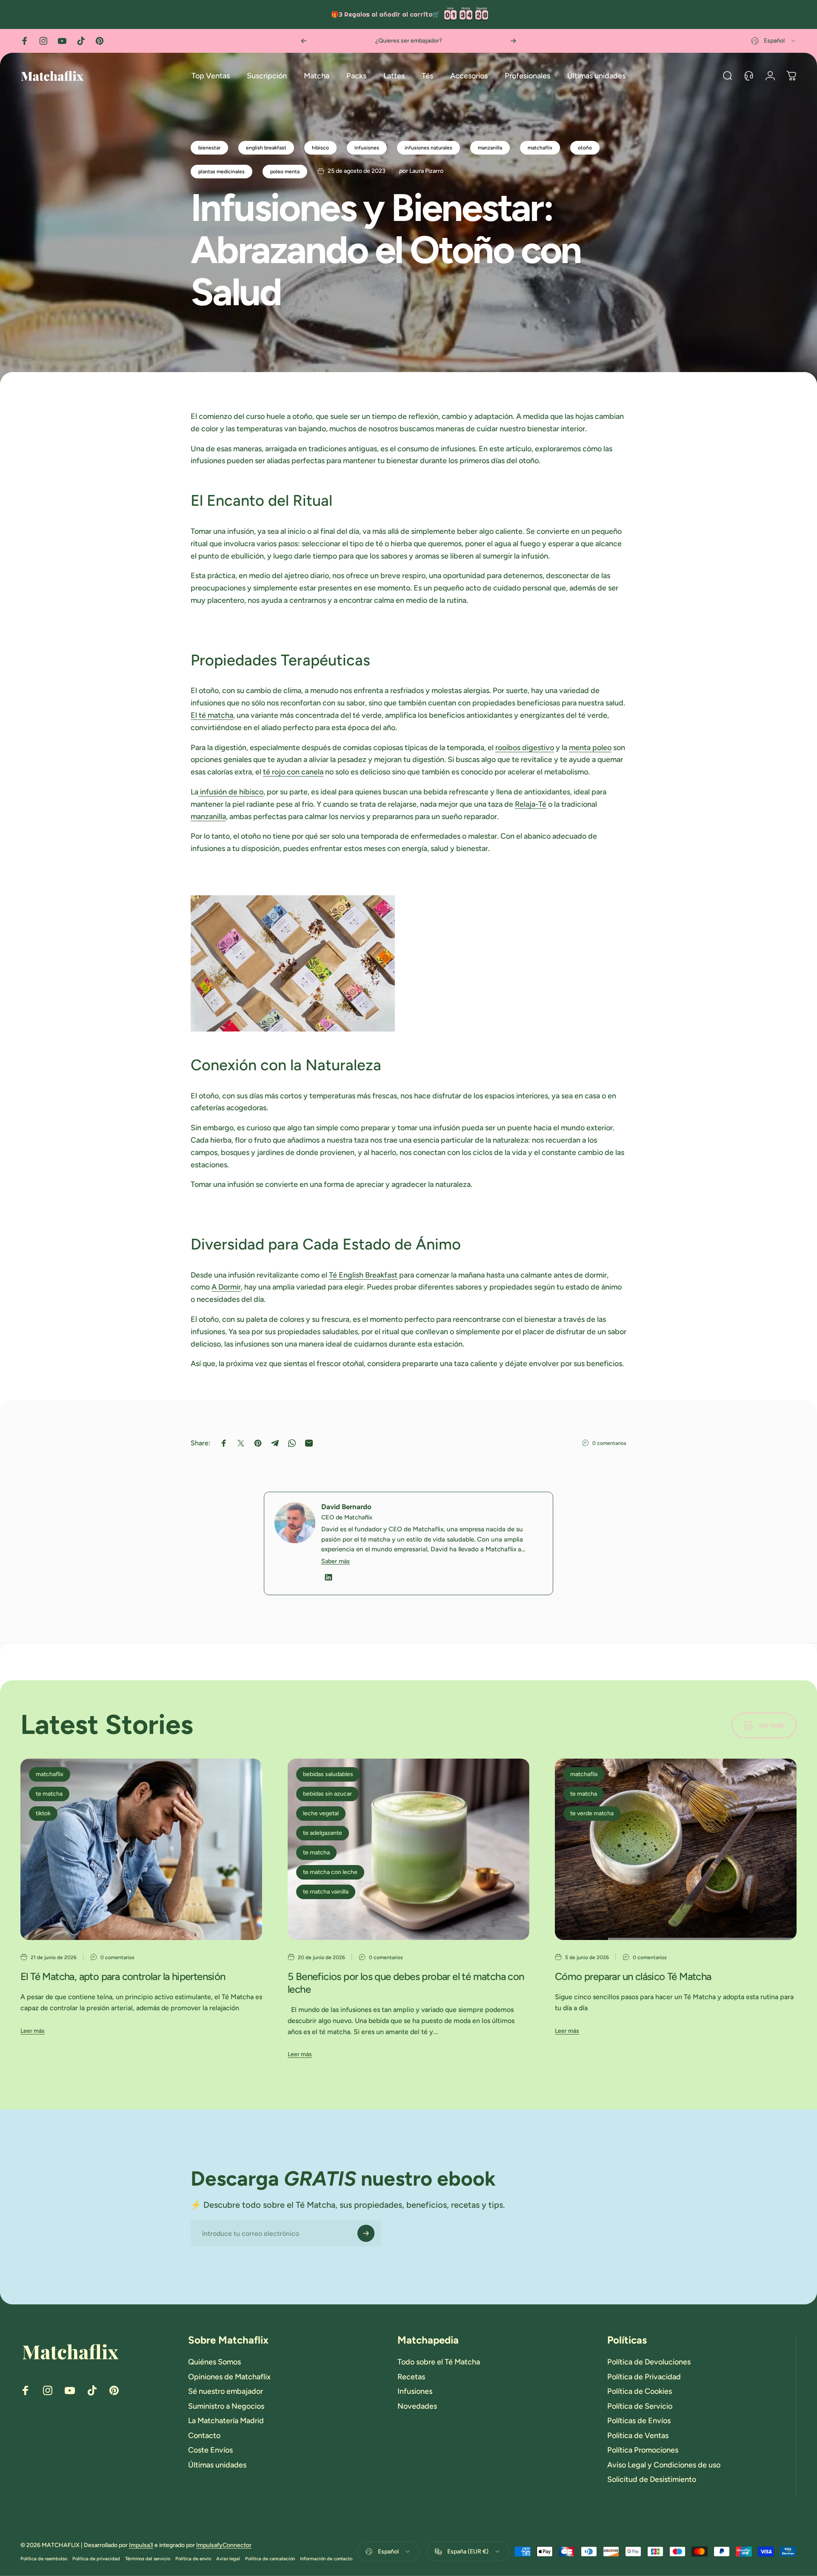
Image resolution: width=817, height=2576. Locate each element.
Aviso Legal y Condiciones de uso (664, 2465)
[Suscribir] (366, 2233)
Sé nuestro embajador (226, 2391)
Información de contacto (326, 2559)
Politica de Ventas (638, 2436)
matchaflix (540, 148)
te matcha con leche (330, 1872)
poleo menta (285, 172)
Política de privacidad (96, 2559)
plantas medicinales (221, 172)
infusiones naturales (428, 148)
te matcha (49, 1794)
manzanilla (490, 148)
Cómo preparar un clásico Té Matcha (633, 1976)
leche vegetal (321, 1813)
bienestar (209, 148)
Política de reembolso (44, 2559)
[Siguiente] (513, 41)
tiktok (43, 1813)
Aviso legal (228, 2559)
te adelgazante (323, 1833)
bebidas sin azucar (327, 1794)
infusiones (367, 148)
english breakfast (266, 148)
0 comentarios (609, 1443)
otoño (585, 148)
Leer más (33, 2031)
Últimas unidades (217, 2465)
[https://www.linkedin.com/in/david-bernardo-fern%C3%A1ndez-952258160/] (329, 1577)
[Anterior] (304, 41)
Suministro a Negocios (226, 2406)
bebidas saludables (328, 1774)
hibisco (320, 148)
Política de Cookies (640, 2391)
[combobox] (774, 41)
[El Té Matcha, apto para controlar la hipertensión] (141, 1849)
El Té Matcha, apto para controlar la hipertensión (123, 1976)
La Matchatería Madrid (226, 2421)
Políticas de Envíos (639, 2421)
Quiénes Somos (214, 2362)
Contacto (204, 2436)
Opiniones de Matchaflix (229, 2377)
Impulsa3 (141, 2545)
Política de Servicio (640, 2406)
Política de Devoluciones (649, 2362)
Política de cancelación (270, 2559)
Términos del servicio (148, 2559)
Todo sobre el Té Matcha (439, 2362)
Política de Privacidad (644, 2377)
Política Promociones (643, 2450)
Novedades (417, 2406)
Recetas (411, 2377)
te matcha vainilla (326, 1892)
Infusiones (415, 2391)
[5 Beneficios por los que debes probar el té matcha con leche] (408, 1849)
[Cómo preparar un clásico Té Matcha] (676, 1849)
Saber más (336, 1561)
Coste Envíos (210, 2450)
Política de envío (193, 2559)
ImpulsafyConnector (224, 2545)
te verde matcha (592, 1813)
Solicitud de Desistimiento (652, 2479)
